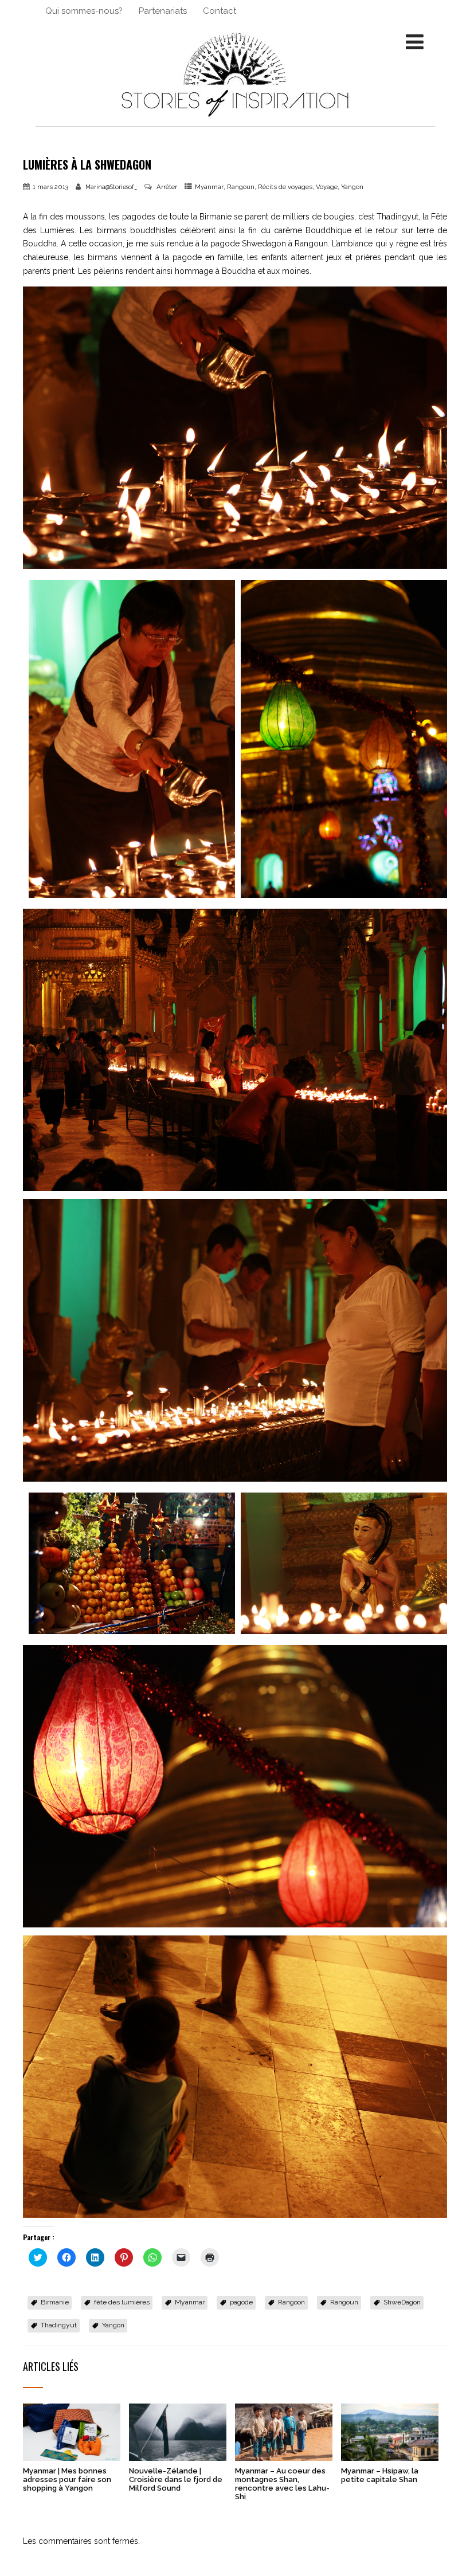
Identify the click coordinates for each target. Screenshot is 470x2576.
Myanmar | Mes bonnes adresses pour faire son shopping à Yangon (67, 2479)
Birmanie (55, 2302)
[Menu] (415, 42)
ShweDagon (402, 2302)
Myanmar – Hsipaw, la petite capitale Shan (380, 2475)
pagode (241, 2302)
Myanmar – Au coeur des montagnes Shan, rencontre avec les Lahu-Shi (282, 2484)
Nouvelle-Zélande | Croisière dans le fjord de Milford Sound (176, 2479)
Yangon (352, 187)
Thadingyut (59, 2325)
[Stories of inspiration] (235, 121)
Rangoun (241, 187)
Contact (220, 11)
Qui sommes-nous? (84, 11)
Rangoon (291, 2302)
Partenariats (163, 11)
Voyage (327, 187)
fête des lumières (122, 2302)
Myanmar (209, 187)
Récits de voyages (285, 187)
